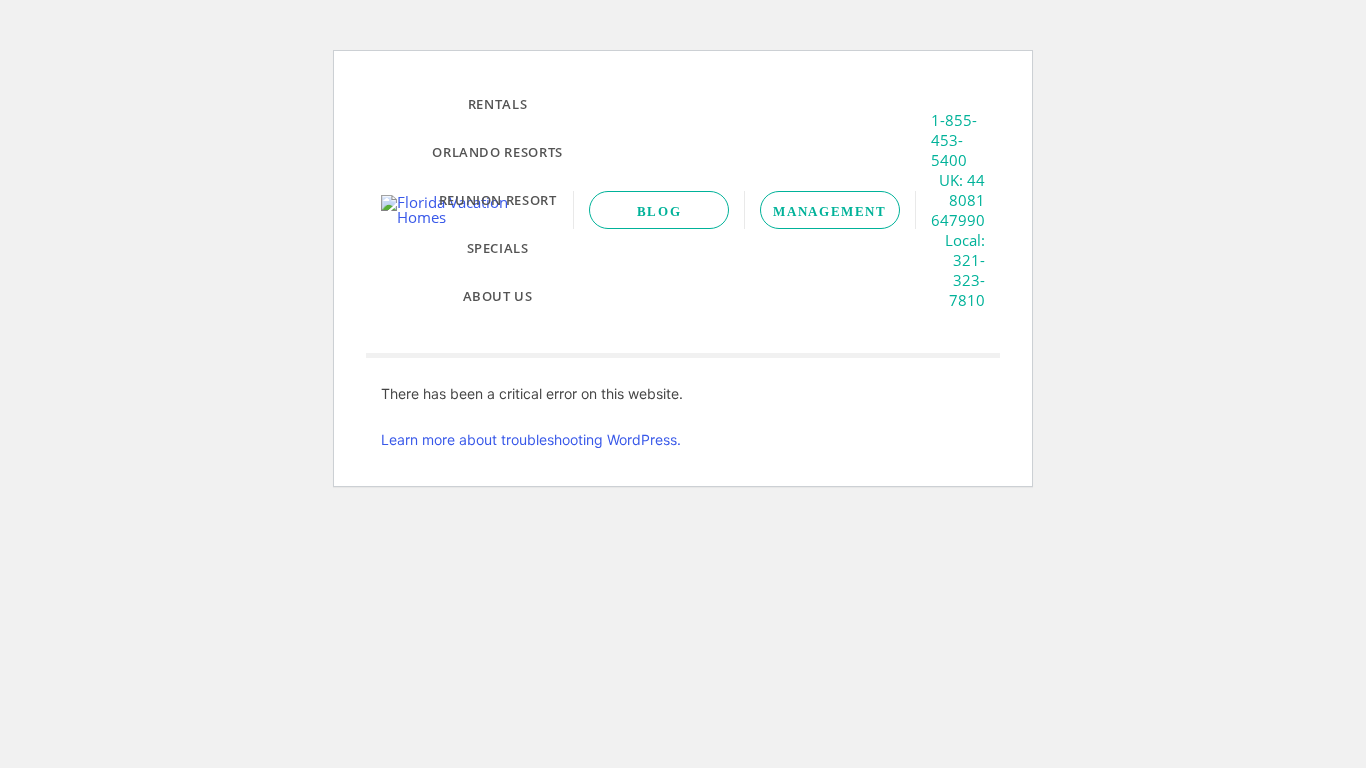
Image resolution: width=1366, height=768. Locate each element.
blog (659, 211)
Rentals (498, 104)
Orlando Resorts (497, 152)
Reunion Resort (498, 200)
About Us (498, 296)
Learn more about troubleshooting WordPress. (531, 439)
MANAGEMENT (829, 211)
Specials (498, 248)
